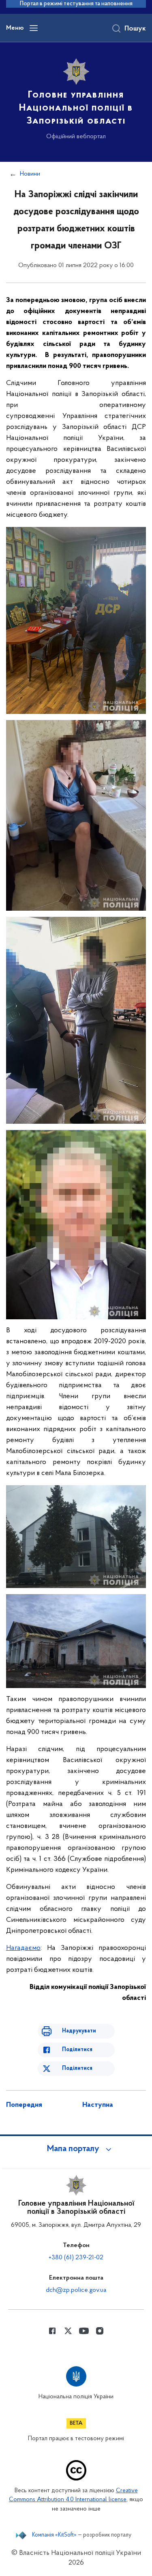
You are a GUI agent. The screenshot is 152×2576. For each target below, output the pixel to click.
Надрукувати (79, 2031)
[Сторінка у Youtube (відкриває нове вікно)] (84, 2331)
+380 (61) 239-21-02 (76, 2258)
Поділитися (77, 2050)
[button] (76, 2149)
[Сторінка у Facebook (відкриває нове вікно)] (52, 2331)
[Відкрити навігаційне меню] (34, 28)
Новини (30, 174)
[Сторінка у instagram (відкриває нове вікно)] (100, 2331)
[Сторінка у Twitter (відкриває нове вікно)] (68, 2331)
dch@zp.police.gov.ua (76, 2290)
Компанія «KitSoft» (54, 2535)
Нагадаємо (23, 1948)
